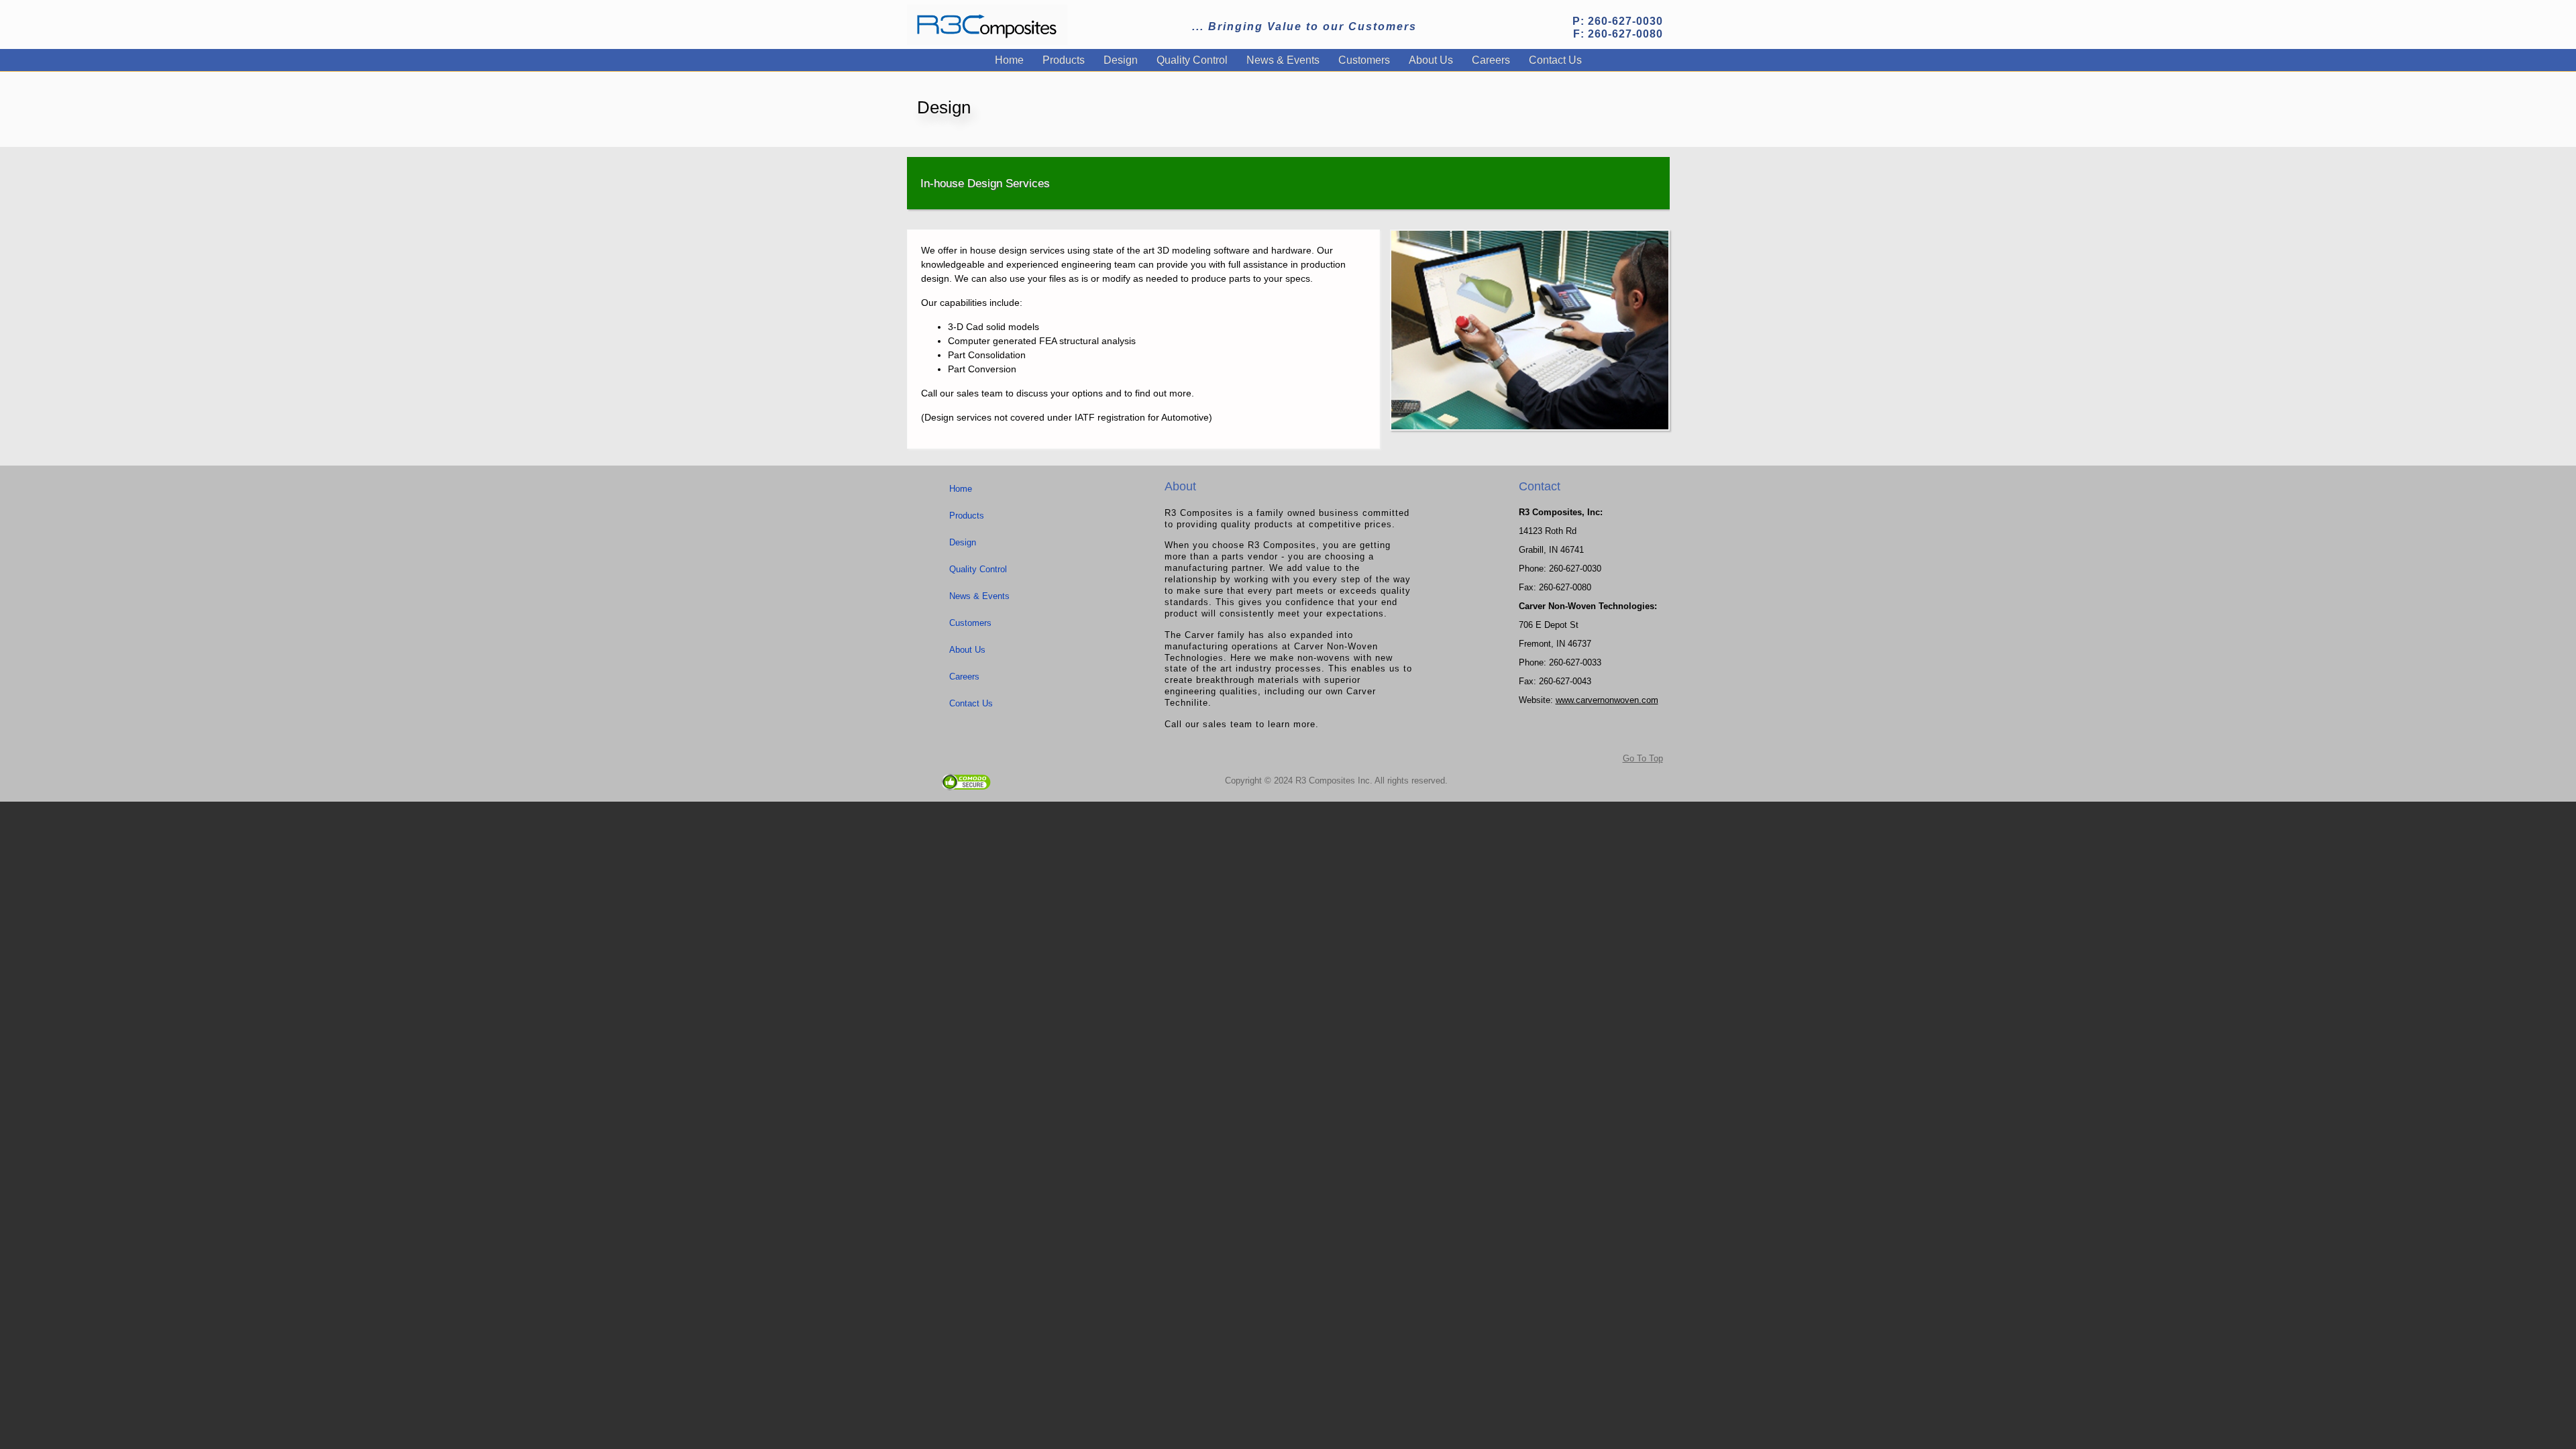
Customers (1364, 60)
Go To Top (1643, 758)
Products (1064, 60)
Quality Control (1192, 60)
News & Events (1283, 60)
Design (1121, 60)
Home (1009, 60)
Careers (1491, 60)
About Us (1431, 60)
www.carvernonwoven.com (1607, 700)
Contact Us (1555, 60)
